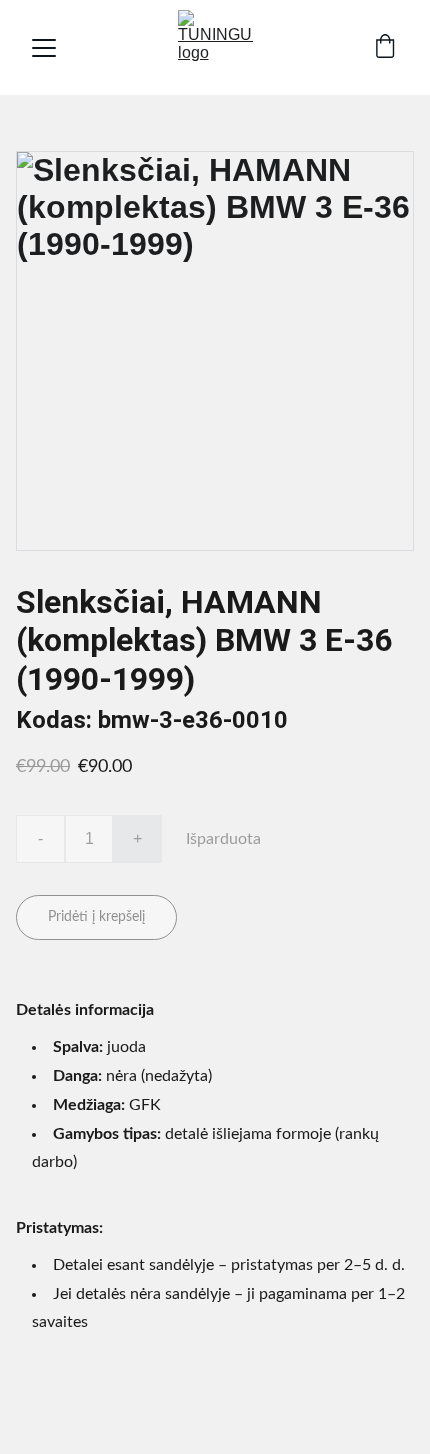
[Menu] (44, 48)
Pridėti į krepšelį (96, 917)
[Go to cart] (385, 48)
